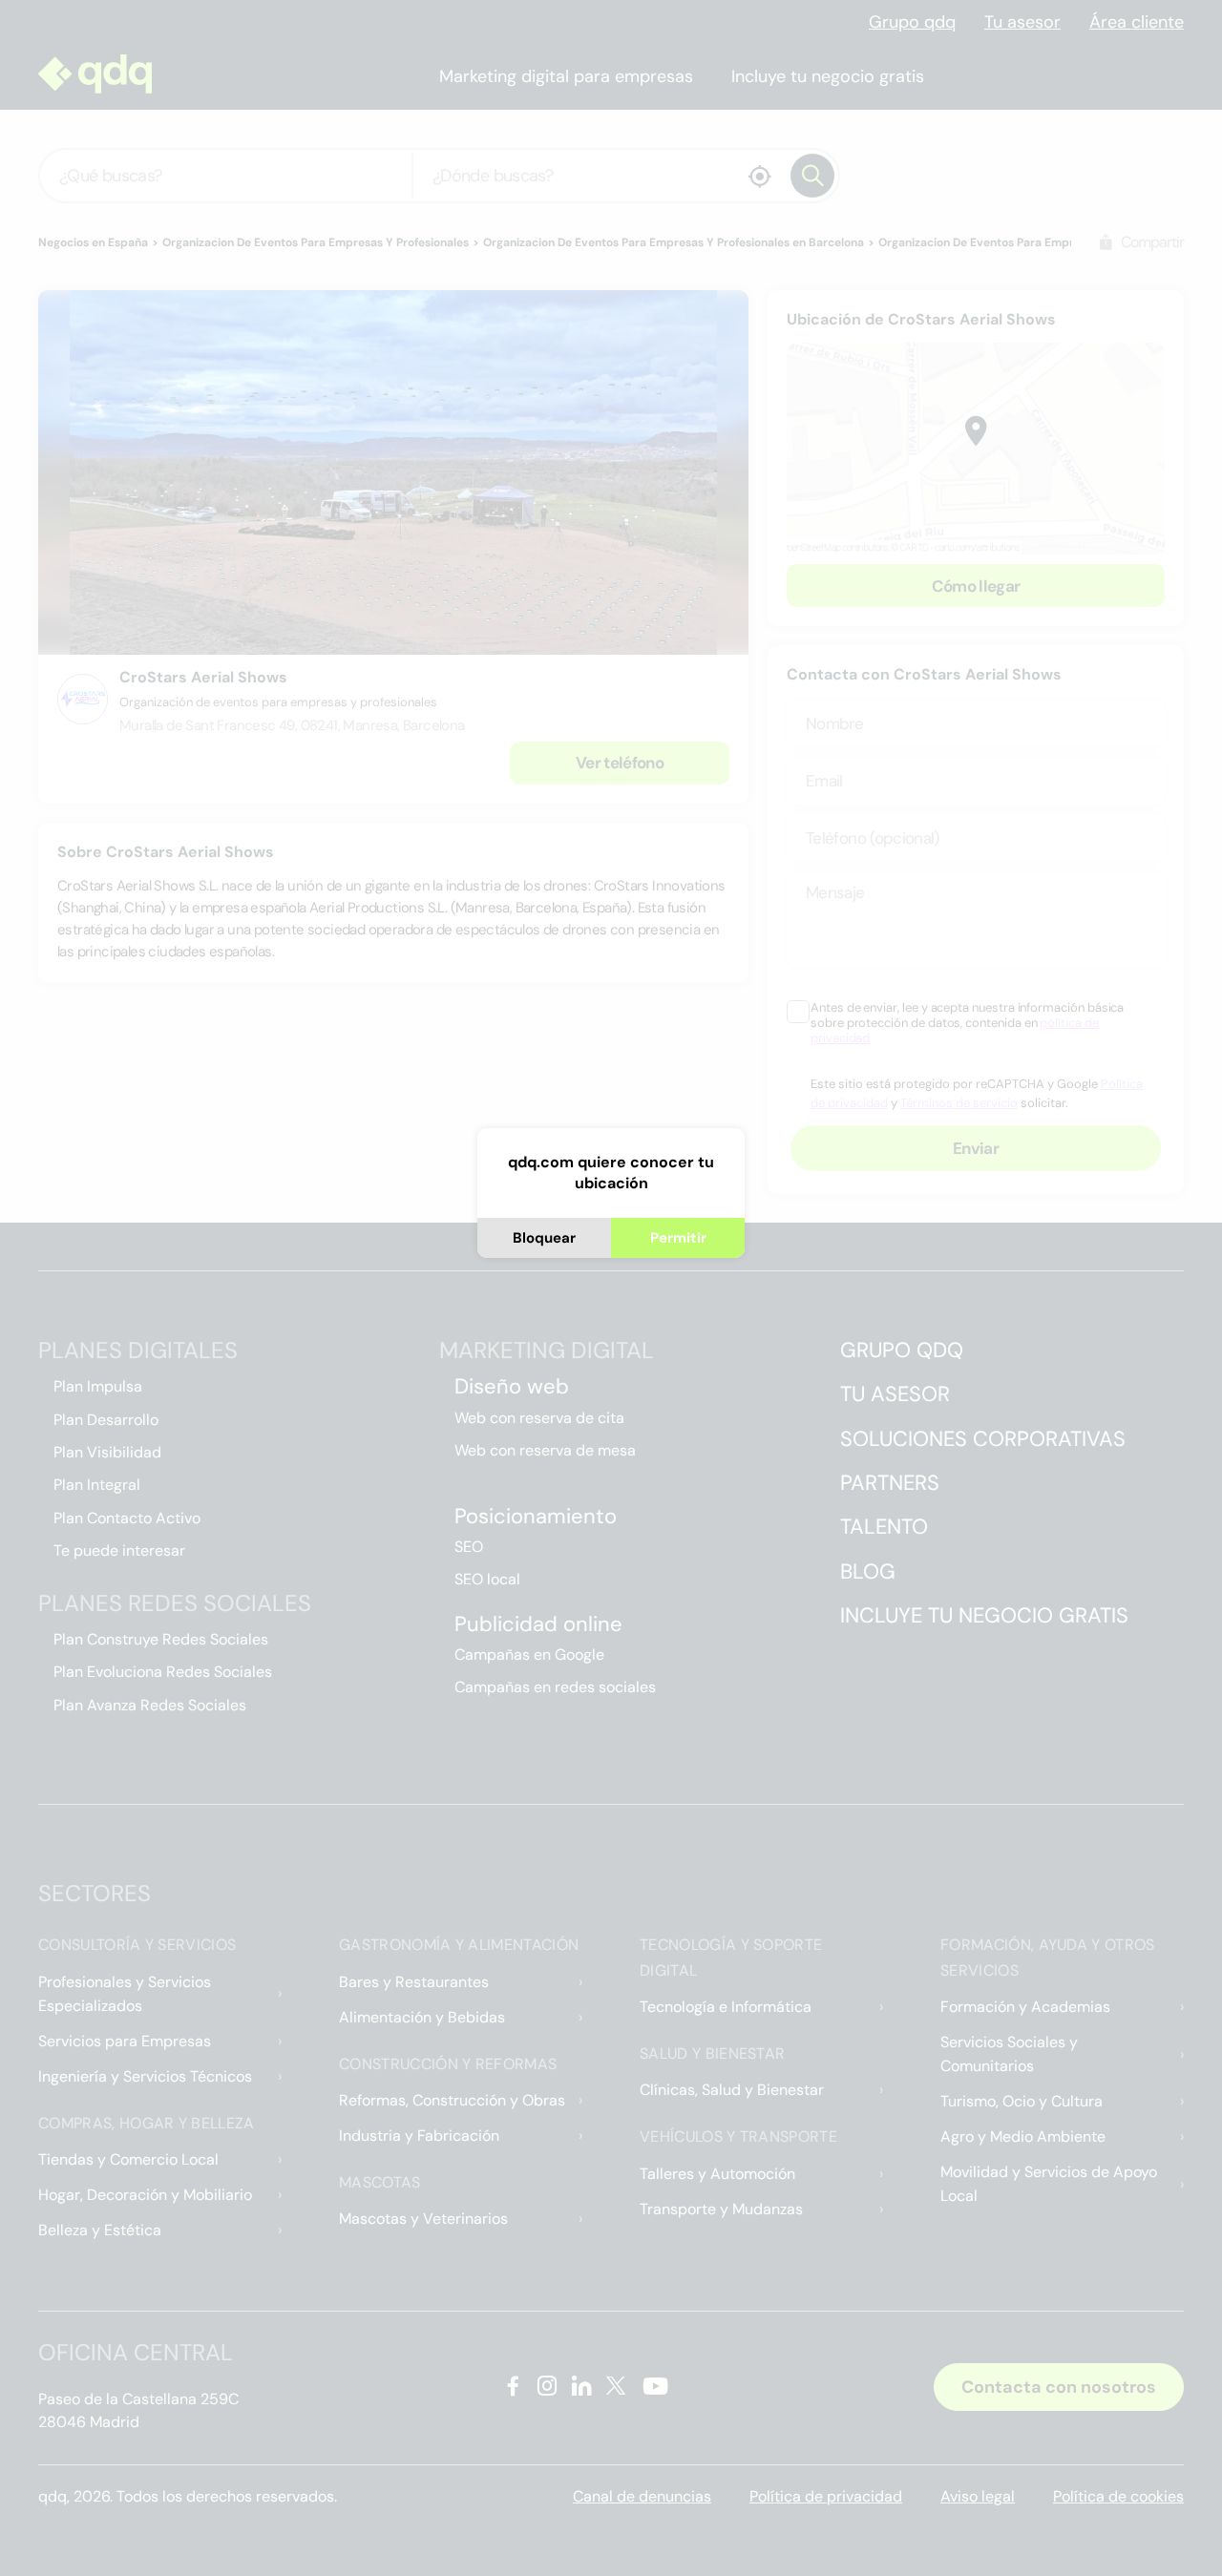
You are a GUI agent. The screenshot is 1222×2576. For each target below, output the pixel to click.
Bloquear (544, 1238)
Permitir (678, 1238)
